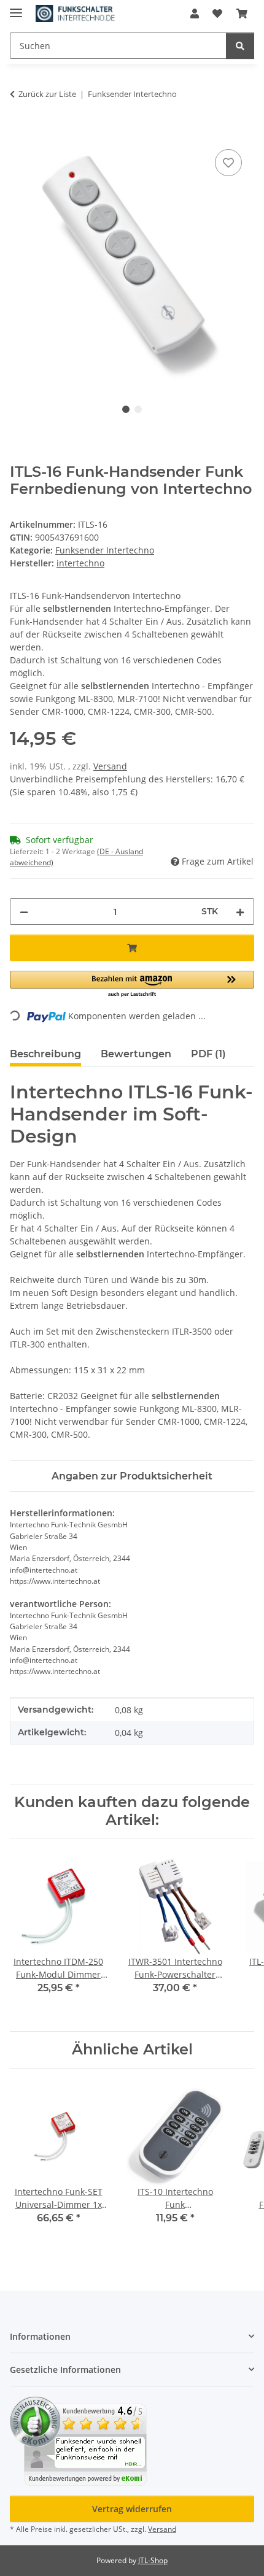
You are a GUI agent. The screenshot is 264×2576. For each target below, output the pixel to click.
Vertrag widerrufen (132, 2509)
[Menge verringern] (24, 912)
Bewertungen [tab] (136, 1054)
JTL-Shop (153, 2560)
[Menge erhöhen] (240, 912)
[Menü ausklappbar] (16, 8)
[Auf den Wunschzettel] (228, 163)
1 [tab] (126, 409)
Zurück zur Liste (47, 94)
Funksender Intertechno (105, 550)
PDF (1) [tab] (208, 1054)
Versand (110, 766)
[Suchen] (240, 46)
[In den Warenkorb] (20, 133)
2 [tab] (138, 409)
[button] (195, 13)
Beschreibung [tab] (45, 1054)
